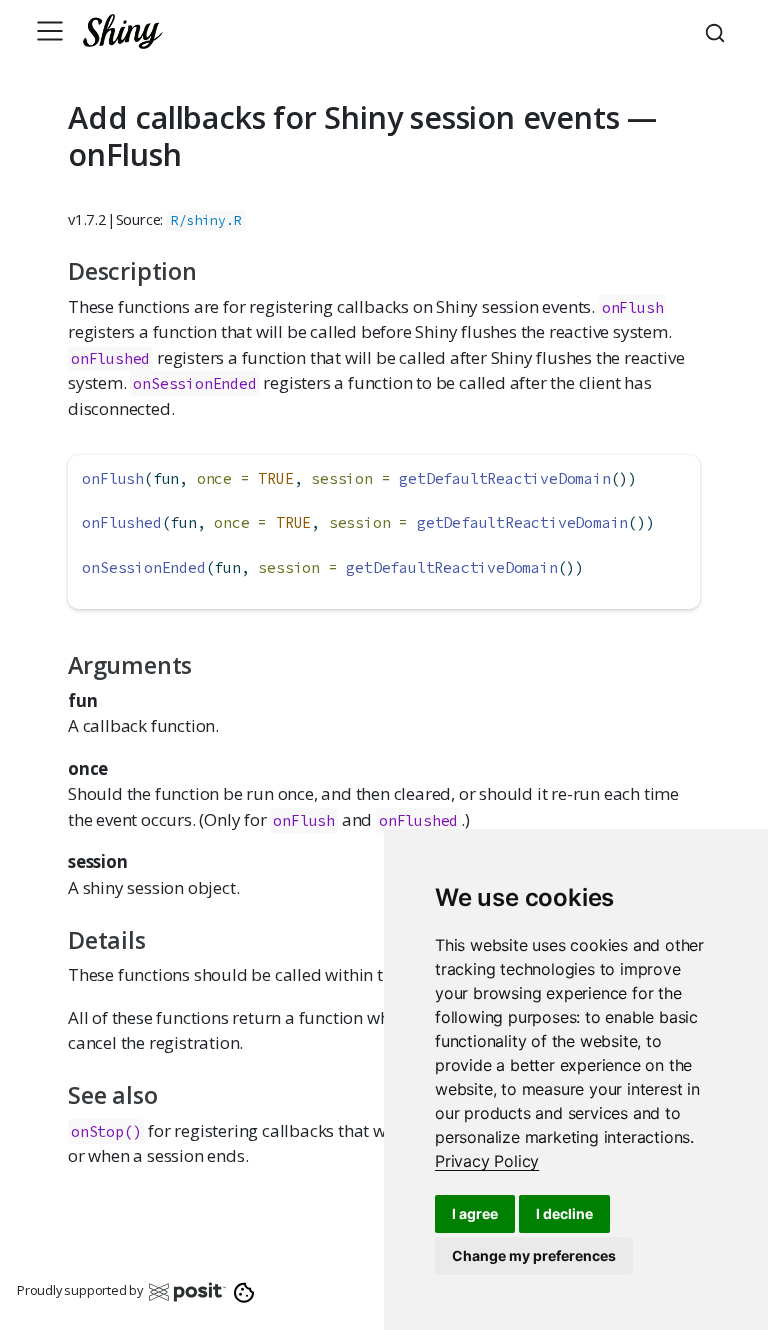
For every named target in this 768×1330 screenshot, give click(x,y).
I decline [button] (564, 1213)
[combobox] (718, 31)
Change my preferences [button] (534, 1255)
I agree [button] (475, 1213)
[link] (487, 1161)
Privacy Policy (487, 1161)
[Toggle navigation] (50, 31)
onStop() (106, 1131)
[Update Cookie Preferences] (244, 1291)
